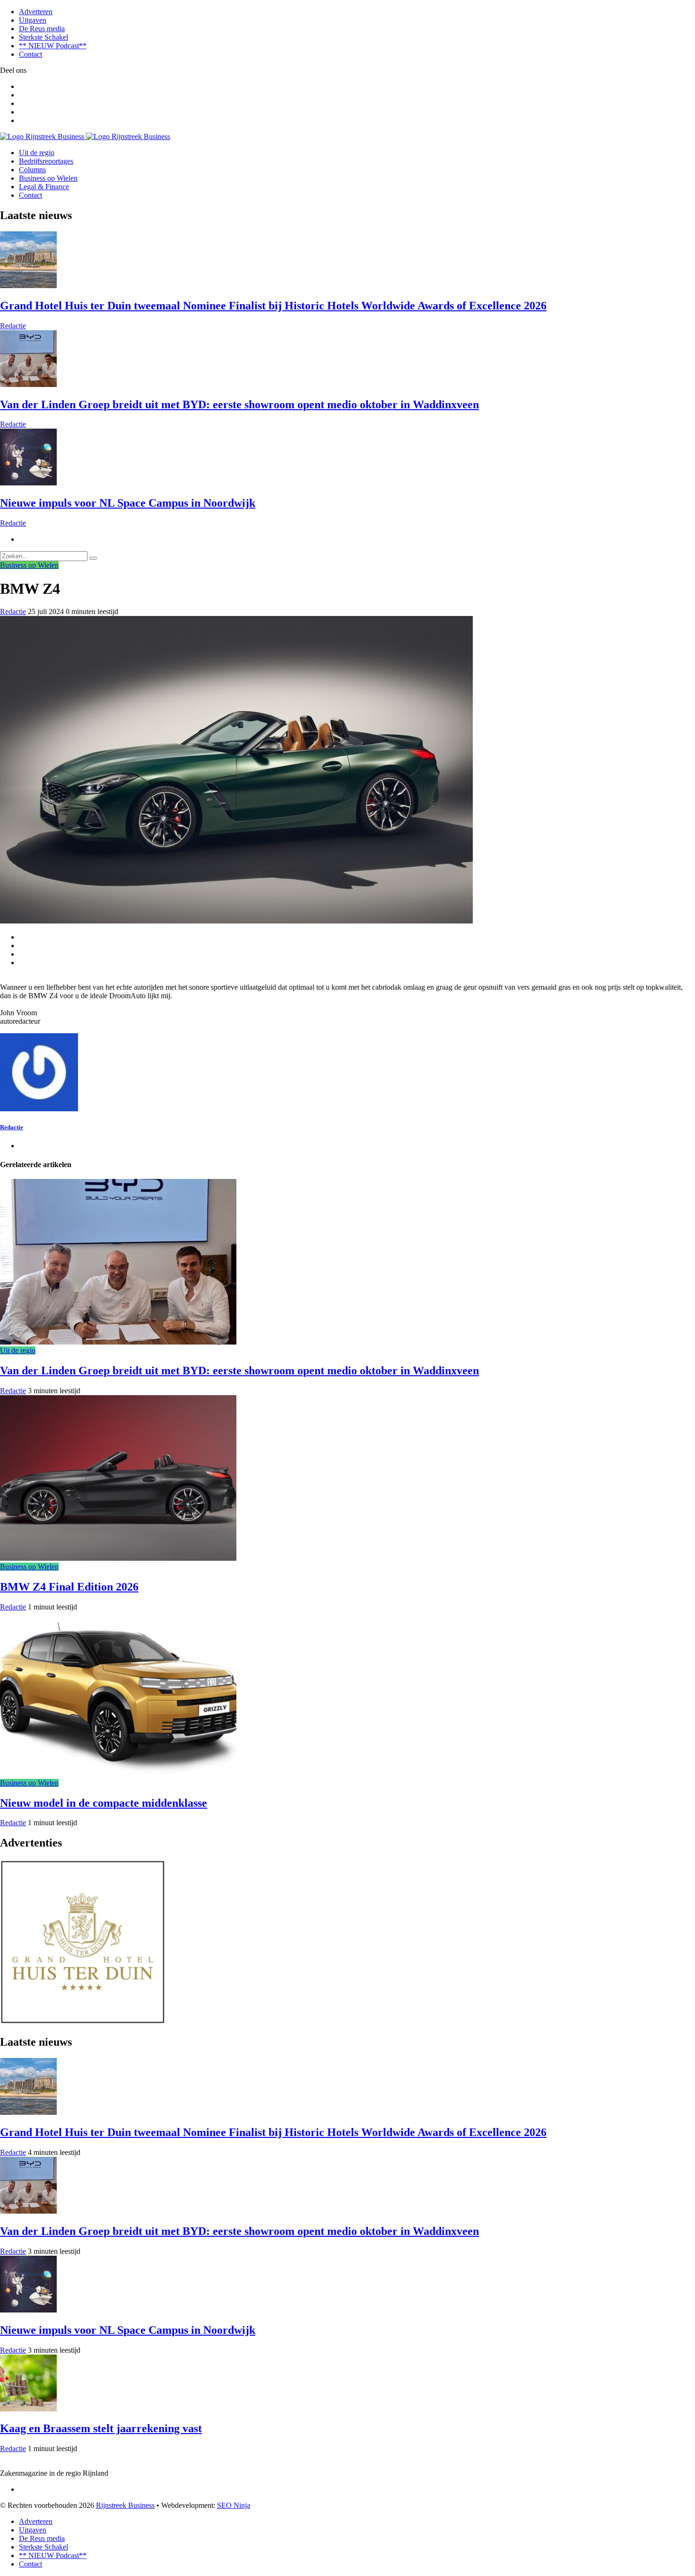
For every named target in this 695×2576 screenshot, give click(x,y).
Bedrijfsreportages (46, 161)
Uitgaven (33, 20)
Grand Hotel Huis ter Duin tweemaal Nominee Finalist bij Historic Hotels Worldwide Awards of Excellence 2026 (273, 306)
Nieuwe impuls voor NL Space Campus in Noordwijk (128, 503)
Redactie (13, 326)
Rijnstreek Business (125, 2505)
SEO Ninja (234, 2505)
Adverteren (36, 12)
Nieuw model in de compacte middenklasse (104, 1803)
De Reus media (42, 29)
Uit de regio (37, 153)
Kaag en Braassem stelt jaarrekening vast (101, 2428)
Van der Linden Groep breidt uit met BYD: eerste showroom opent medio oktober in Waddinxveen (239, 404)
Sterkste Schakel (43, 37)
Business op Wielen (48, 178)
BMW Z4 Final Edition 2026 (69, 1587)
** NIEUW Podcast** (53, 46)
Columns (32, 170)
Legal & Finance (44, 187)
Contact (30, 54)
